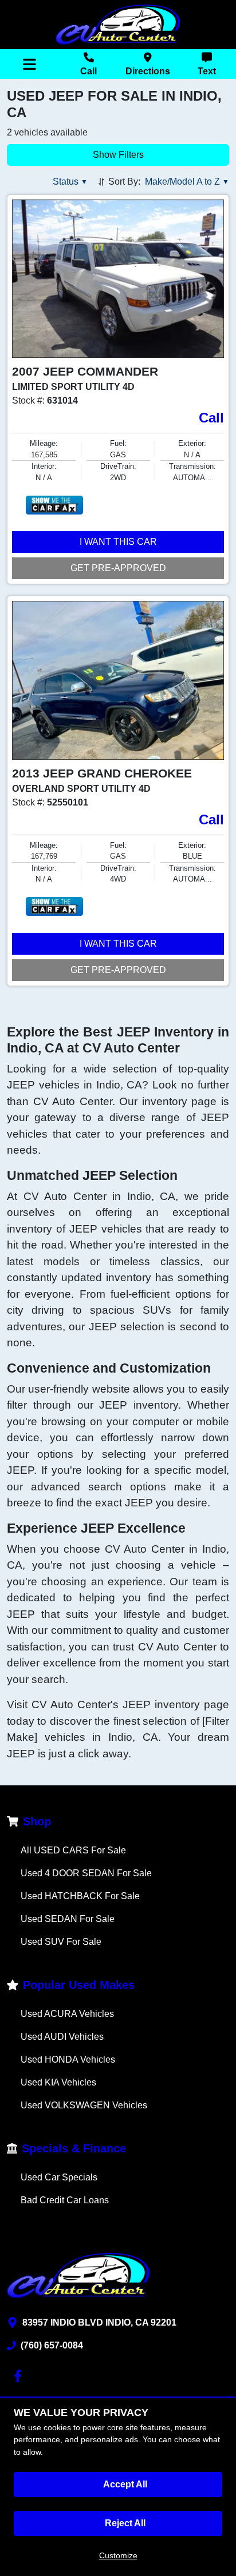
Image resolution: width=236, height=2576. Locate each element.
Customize (118, 2555)
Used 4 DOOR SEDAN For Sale (86, 1873)
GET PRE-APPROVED (118, 568)
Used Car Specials (59, 2177)
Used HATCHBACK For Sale (80, 1896)
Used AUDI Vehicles (62, 2037)
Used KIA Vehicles (58, 2082)
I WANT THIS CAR (118, 542)
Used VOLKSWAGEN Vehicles (84, 2105)
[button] (70, 182)
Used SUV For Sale (61, 1942)
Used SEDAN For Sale (68, 1919)
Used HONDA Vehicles (68, 2059)
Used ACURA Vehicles (67, 2014)
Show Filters (118, 155)
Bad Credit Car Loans (65, 2200)
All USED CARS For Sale (73, 1850)
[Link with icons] (20, 2376)
